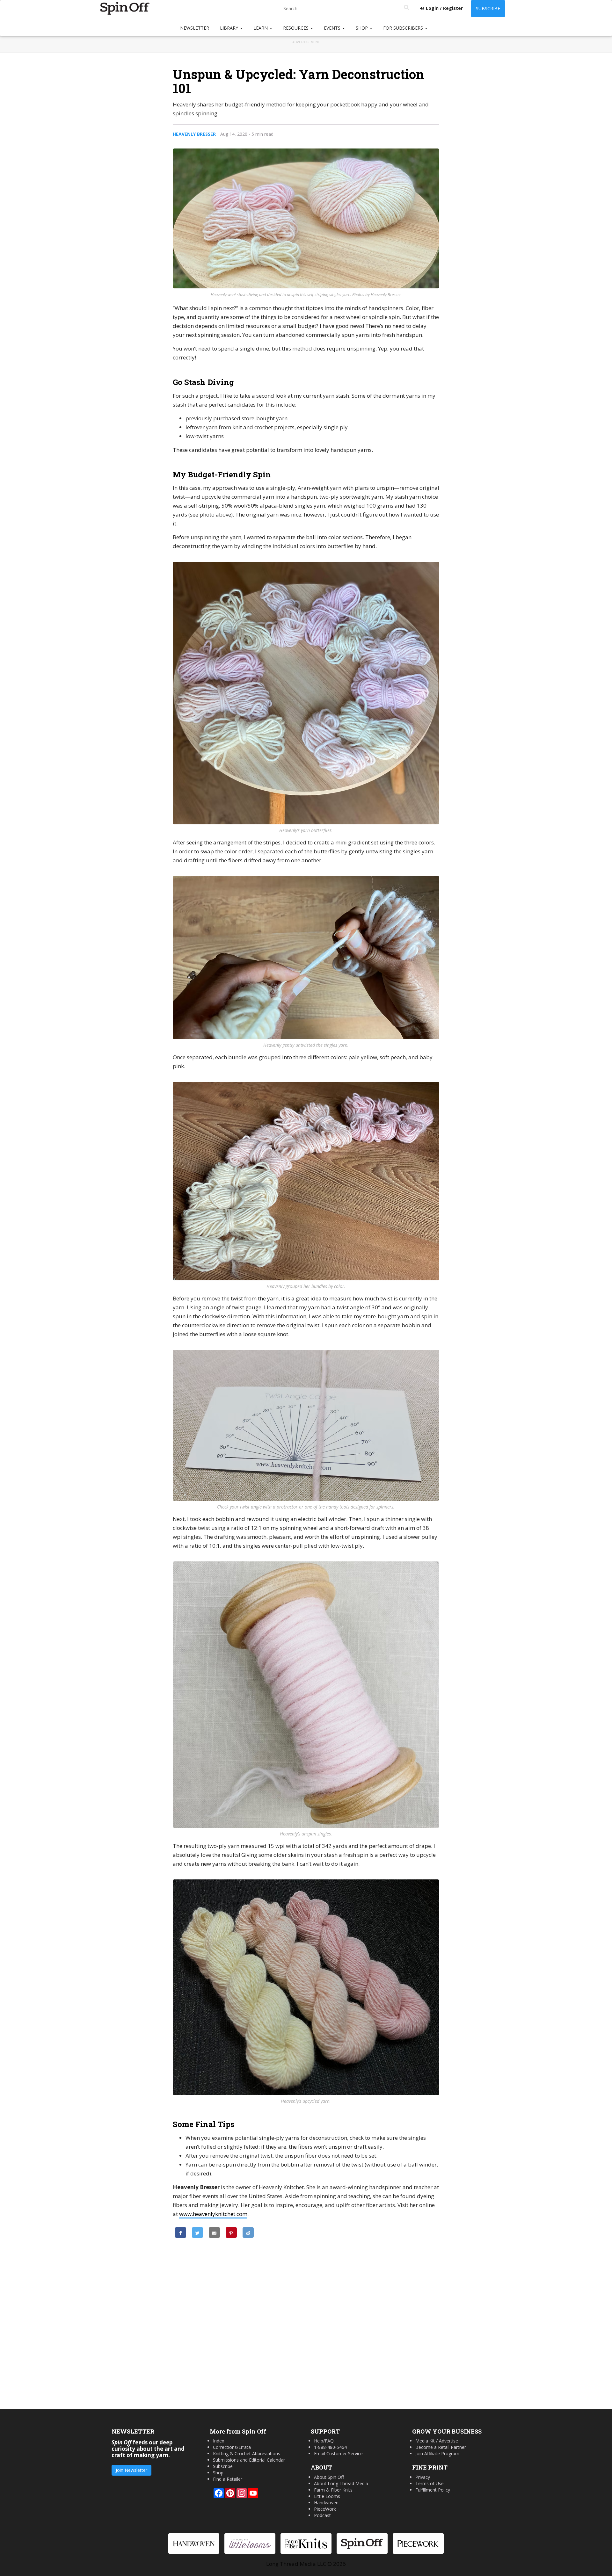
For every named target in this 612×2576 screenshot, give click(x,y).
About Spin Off (329, 2477)
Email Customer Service (338, 2453)
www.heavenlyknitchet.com (213, 2214)
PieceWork (325, 2509)
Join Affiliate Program (437, 2453)
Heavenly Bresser (194, 134)
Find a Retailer (228, 2479)
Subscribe (488, 8)
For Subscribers (404, 28)
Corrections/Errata (232, 2447)
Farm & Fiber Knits (333, 2490)
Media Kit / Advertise (437, 2441)
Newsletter (195, 28)
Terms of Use (430, 2483)
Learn (261, 28)
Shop (362, 28)
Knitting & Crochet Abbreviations (247, 2453)
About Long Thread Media (341, 2483)
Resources (296, 28)
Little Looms (327, 2496)
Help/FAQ (324, 2441)
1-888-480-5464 (330, 2447)
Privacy (423, 2477)
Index (219, 2441)
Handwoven (326, 2503)
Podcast (322, 2515)
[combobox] (347, 9)
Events (333, 28)
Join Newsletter (131, 2470)
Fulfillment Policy (433, 2490)
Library (230, 28)
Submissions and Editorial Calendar (249, 2460)
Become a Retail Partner (441, 2447)
